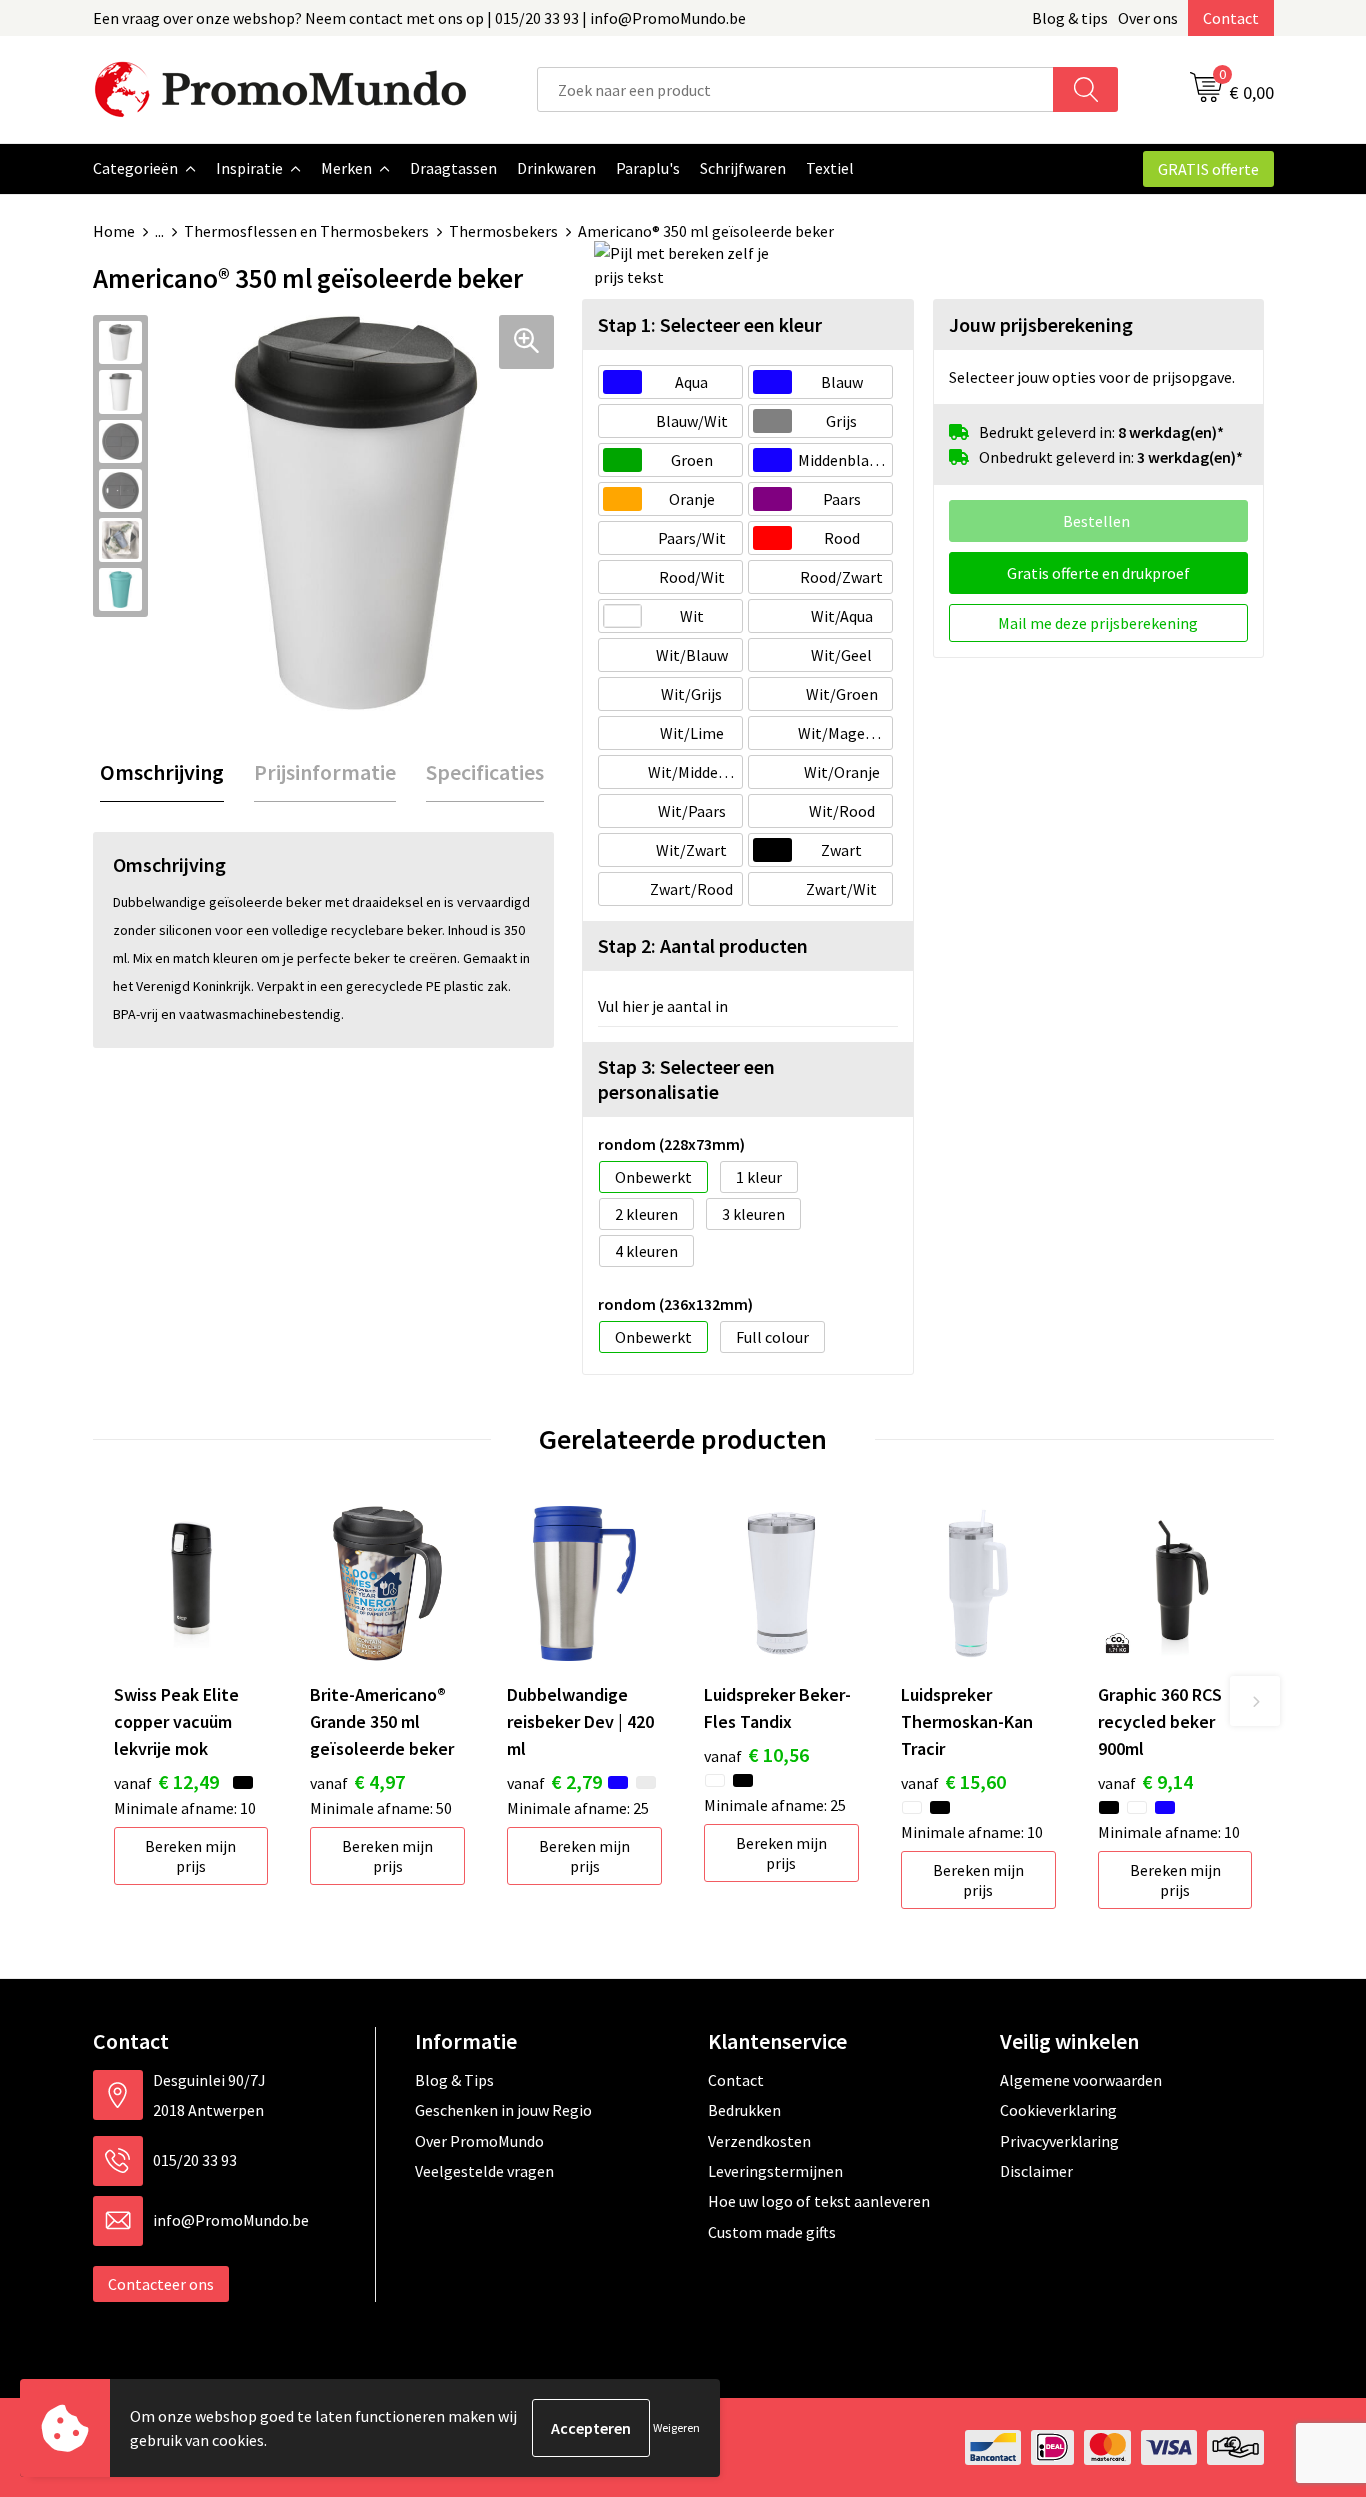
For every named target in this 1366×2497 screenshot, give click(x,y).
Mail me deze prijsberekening (1098, 623)
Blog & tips (1070, 18)
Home (114, 231)
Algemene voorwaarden (1081, 2080)
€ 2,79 (554, 1781)
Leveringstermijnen (775, 2171)
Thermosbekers (503, 231)
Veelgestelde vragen (484, 2171)
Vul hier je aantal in (663, 1006)
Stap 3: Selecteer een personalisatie (686, 1079)
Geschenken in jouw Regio (503, 2110)
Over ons (1148, 18)
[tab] (162, 772)
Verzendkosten (759, 2141)
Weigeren (676, 2427)
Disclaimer (1036, 2171)
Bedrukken (744, 2110)
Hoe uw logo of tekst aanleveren (819, 2201)
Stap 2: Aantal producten (703, 945)
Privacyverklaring (1059, 2141)
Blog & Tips (454, 2080)
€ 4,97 (357, 1781)
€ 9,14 (1145, 1781)
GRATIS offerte (1208, 169)
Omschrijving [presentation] (162, 772)
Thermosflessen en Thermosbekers (306, 231)
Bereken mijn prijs (190, 1856)
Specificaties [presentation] (485, 772)
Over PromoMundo (479, 2141)
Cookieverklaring (1058, 2110)
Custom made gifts (772, 2232)
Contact (1231, 18)
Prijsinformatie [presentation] (325, 772)
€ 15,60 (953, 1781)
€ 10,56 (756, 1754)
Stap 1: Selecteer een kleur (710, 324)
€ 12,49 (166, 1781)
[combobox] (795, 89)
